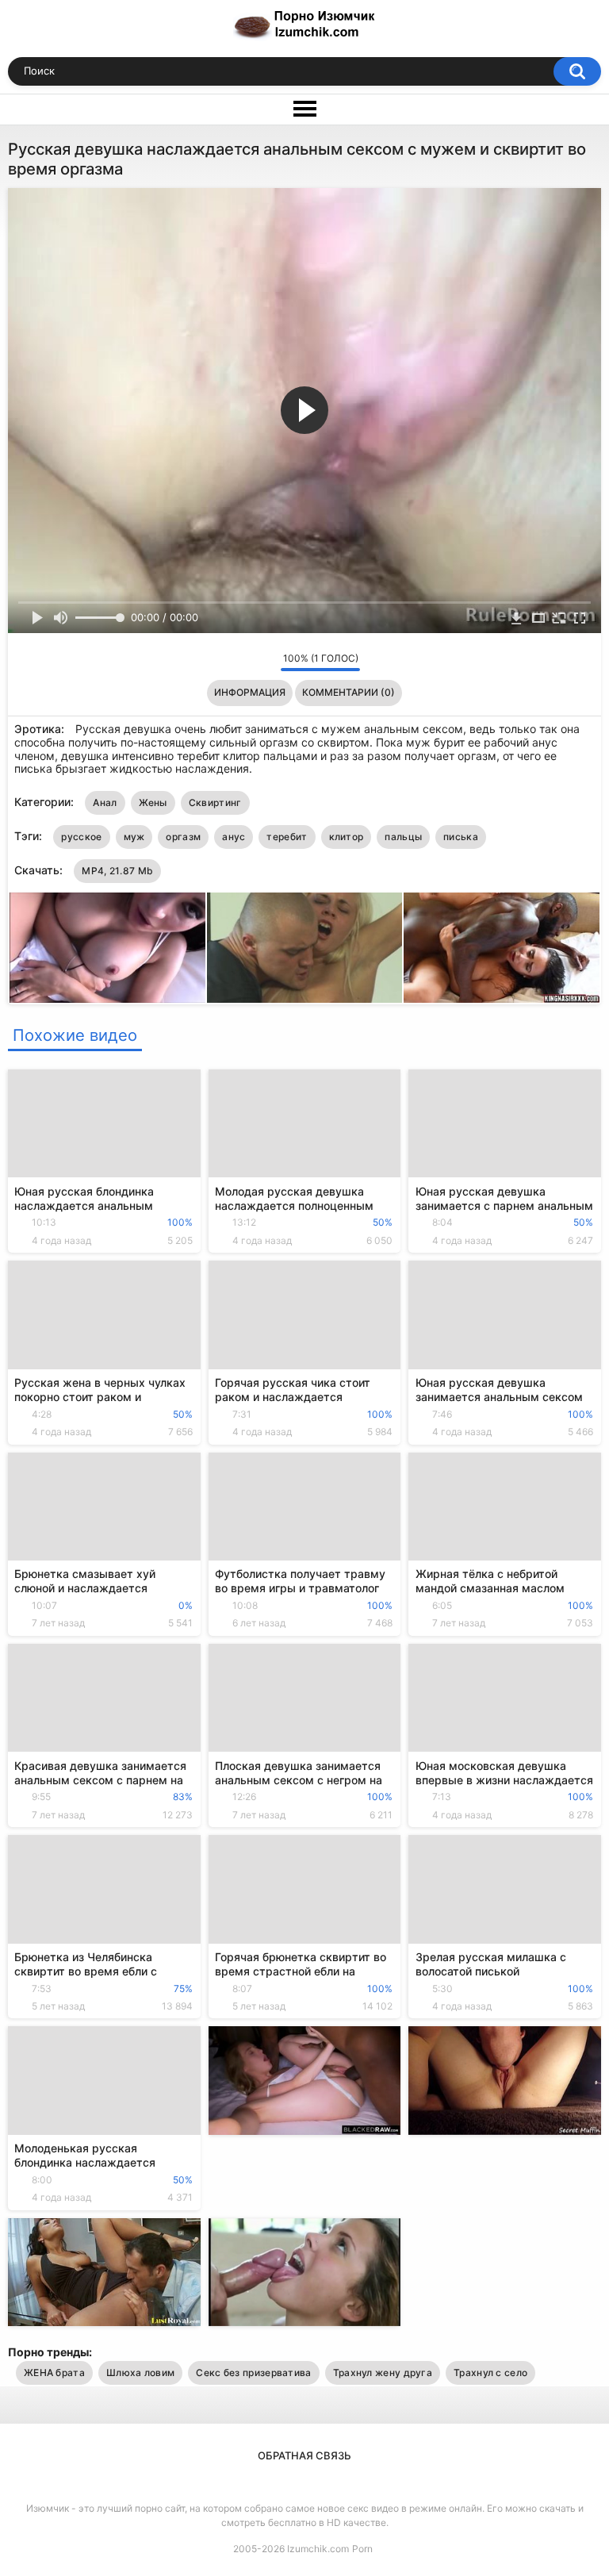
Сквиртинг (215, 802)
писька (461, 837)
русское (81, 837)
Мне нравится (244, 662)
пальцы (403, 837)
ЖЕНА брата (54, 2373)
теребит (287, 837)
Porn (362, 2549)
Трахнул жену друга (383, 2373)
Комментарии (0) (349, 692)
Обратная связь (304, 2455)
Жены (153, 802)
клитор (347, 837)
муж (134, 837)
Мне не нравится (264, 662)
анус (234, 837)
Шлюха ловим (140, 2373)
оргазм (183, 837)
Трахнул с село (490, 2373)
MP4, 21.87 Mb (117, 871)
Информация (250, 692)
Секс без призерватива (253, 2373)
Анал (105, 802)
